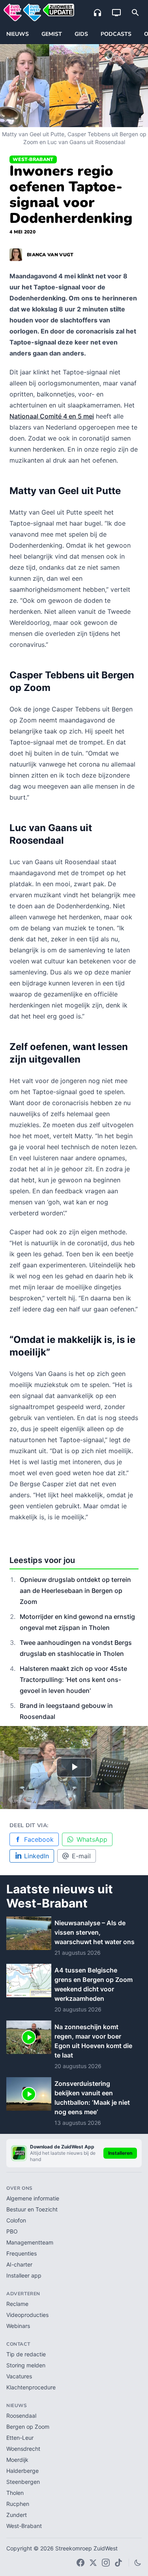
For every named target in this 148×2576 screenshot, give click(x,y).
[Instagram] (106, 2563)
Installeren (120, 2153)
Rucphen (18, 2504)
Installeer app (24, 2275)
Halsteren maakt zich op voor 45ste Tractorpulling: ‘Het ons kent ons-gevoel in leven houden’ (73, 1680)
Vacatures (19, 2376)
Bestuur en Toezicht (32, 2209)
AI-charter (19, 2264)
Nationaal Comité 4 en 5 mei (52, 416)
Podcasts (116, 34)
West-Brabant (33, 159)
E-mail (81, 1856)
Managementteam (30, 2242)
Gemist (52, 34)
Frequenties (22, 2253)
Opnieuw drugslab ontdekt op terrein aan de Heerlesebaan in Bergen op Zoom (75, 1591)
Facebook (39, 1839)
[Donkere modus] (138, 2563)
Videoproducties (27, 2315)
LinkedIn (37, 1856)
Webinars (18, 2326)
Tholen (15, 2493)
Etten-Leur (20, 2438)
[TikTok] (118, 2563)
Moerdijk (17, 2460)
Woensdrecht (23, 2449)
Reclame (17, 2304)
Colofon (16, 2220)
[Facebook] (81, 2563)
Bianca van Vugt (50, 255)
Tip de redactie (26, 2354)
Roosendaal (21, 2416)
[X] (93, 2563)
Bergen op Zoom (28, 2427)
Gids (81, 34)
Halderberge (22, 2471)
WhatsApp (92, 1839)
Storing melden (26, 2365)
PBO (12, 2231)
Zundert (17, 2515)
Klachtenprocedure (31, 2387)
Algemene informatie (33, 2198)
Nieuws (18, 34)
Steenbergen (23, 2482)
